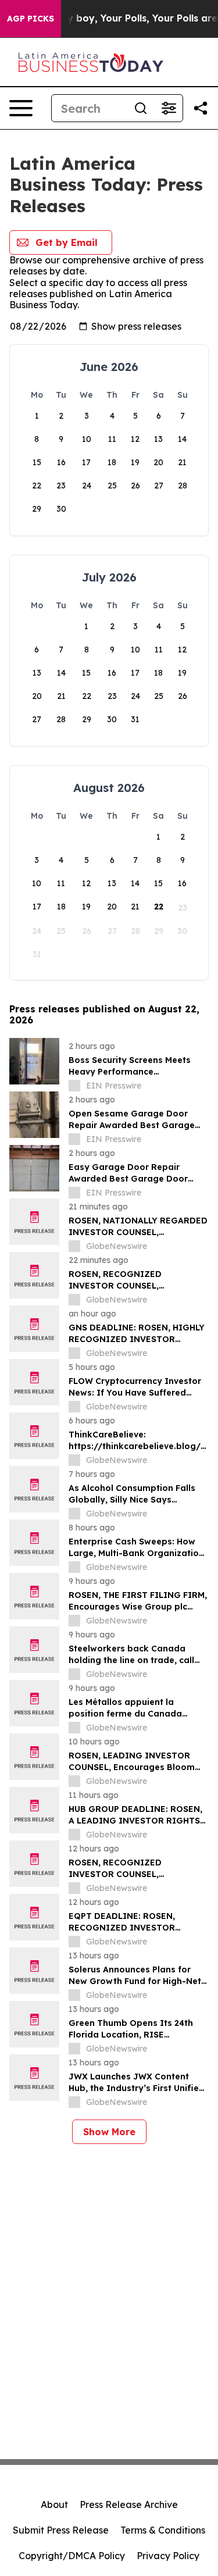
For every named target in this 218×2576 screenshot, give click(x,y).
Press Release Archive (129, 2504)
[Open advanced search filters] (169, 108)
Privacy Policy (168, 2556)
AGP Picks (31, 19)
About (54, 2504)
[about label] (74, 1086)
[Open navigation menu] (21, 108)
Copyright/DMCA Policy (72, 2556)
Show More (109, 2132)
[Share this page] (201, 108)
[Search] (141, 108)
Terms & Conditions (163, 2530)
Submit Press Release (61, 2530)
